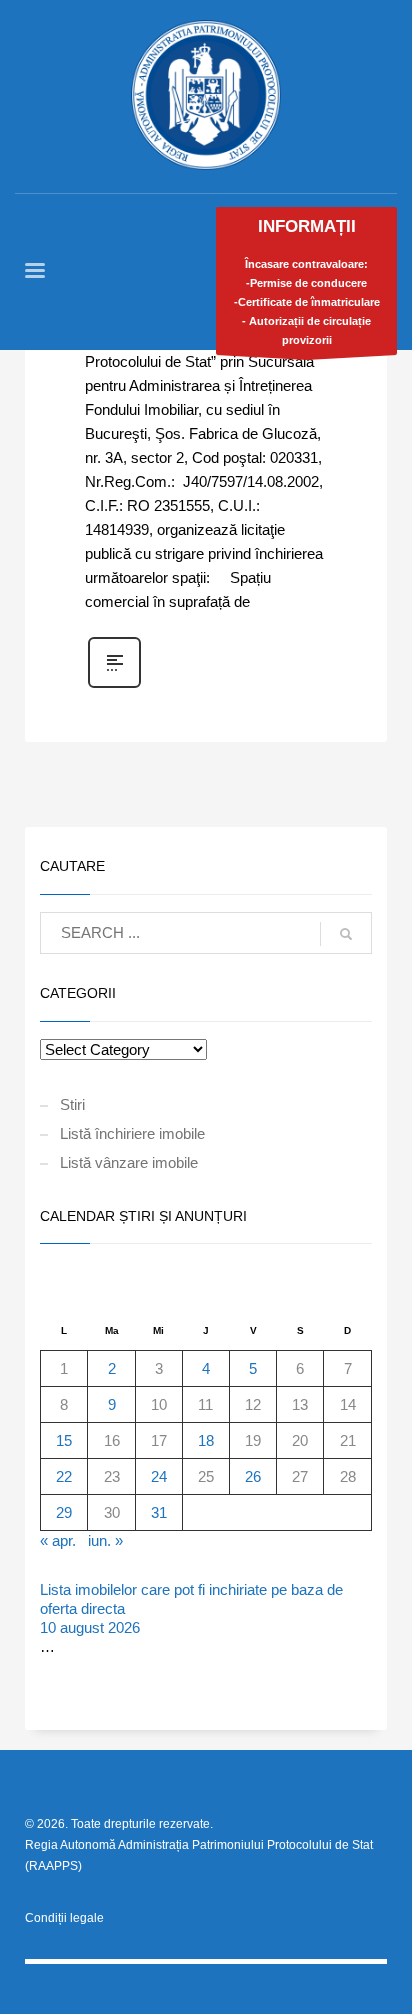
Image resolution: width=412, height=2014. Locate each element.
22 (64, 1476)
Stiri (72, 1104)
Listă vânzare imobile (129, 1162)
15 (64, 1440)
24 (159, 1476)
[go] (346, 934)
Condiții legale (64, 1918)
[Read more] (114, 686)
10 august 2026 (90, 1627)
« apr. (58, 1540)
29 (64, 1512)
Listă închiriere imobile (132, 1133)
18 (206, 1440)
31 (159, 1512)
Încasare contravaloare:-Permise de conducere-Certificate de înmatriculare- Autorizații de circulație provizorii (307, 281)
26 (253, 1476)
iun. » (105, 1540)
